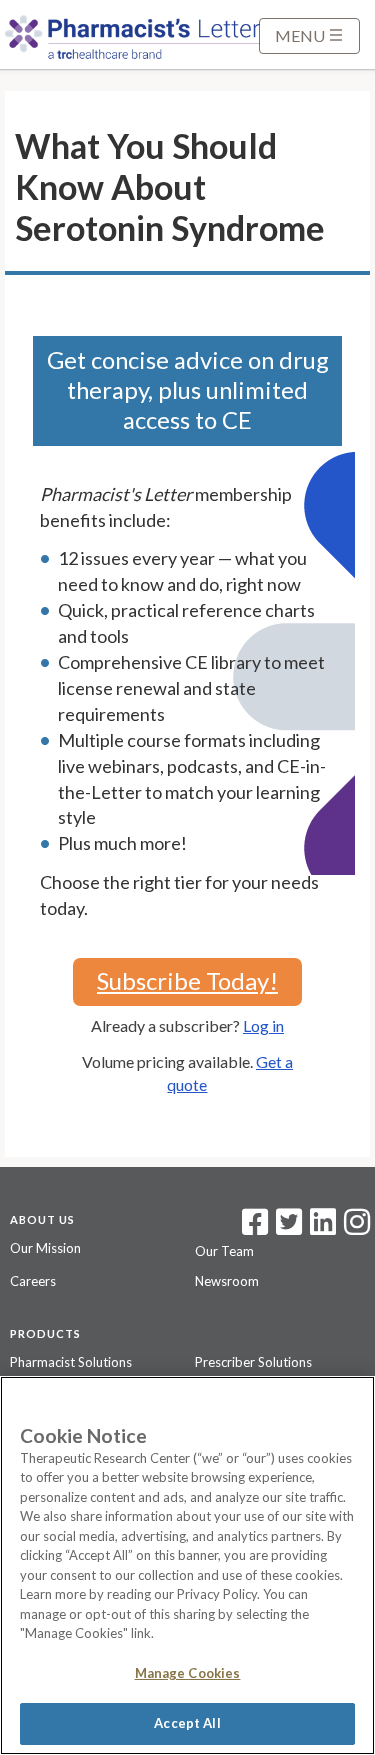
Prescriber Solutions (253, 1362)
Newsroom (227, 1281)
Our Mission (45, 1248)
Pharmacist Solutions (71, 1362)
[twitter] (286, 1228)
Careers (33, 1281)
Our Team (224, 1251)
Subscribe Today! (187, 980)
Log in (263, 1025)
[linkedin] (323, 1228)
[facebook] (255, 1228)
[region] (187, 1565)
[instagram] (357, 1228)
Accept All (187, 1723)
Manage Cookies (188, 1673)
